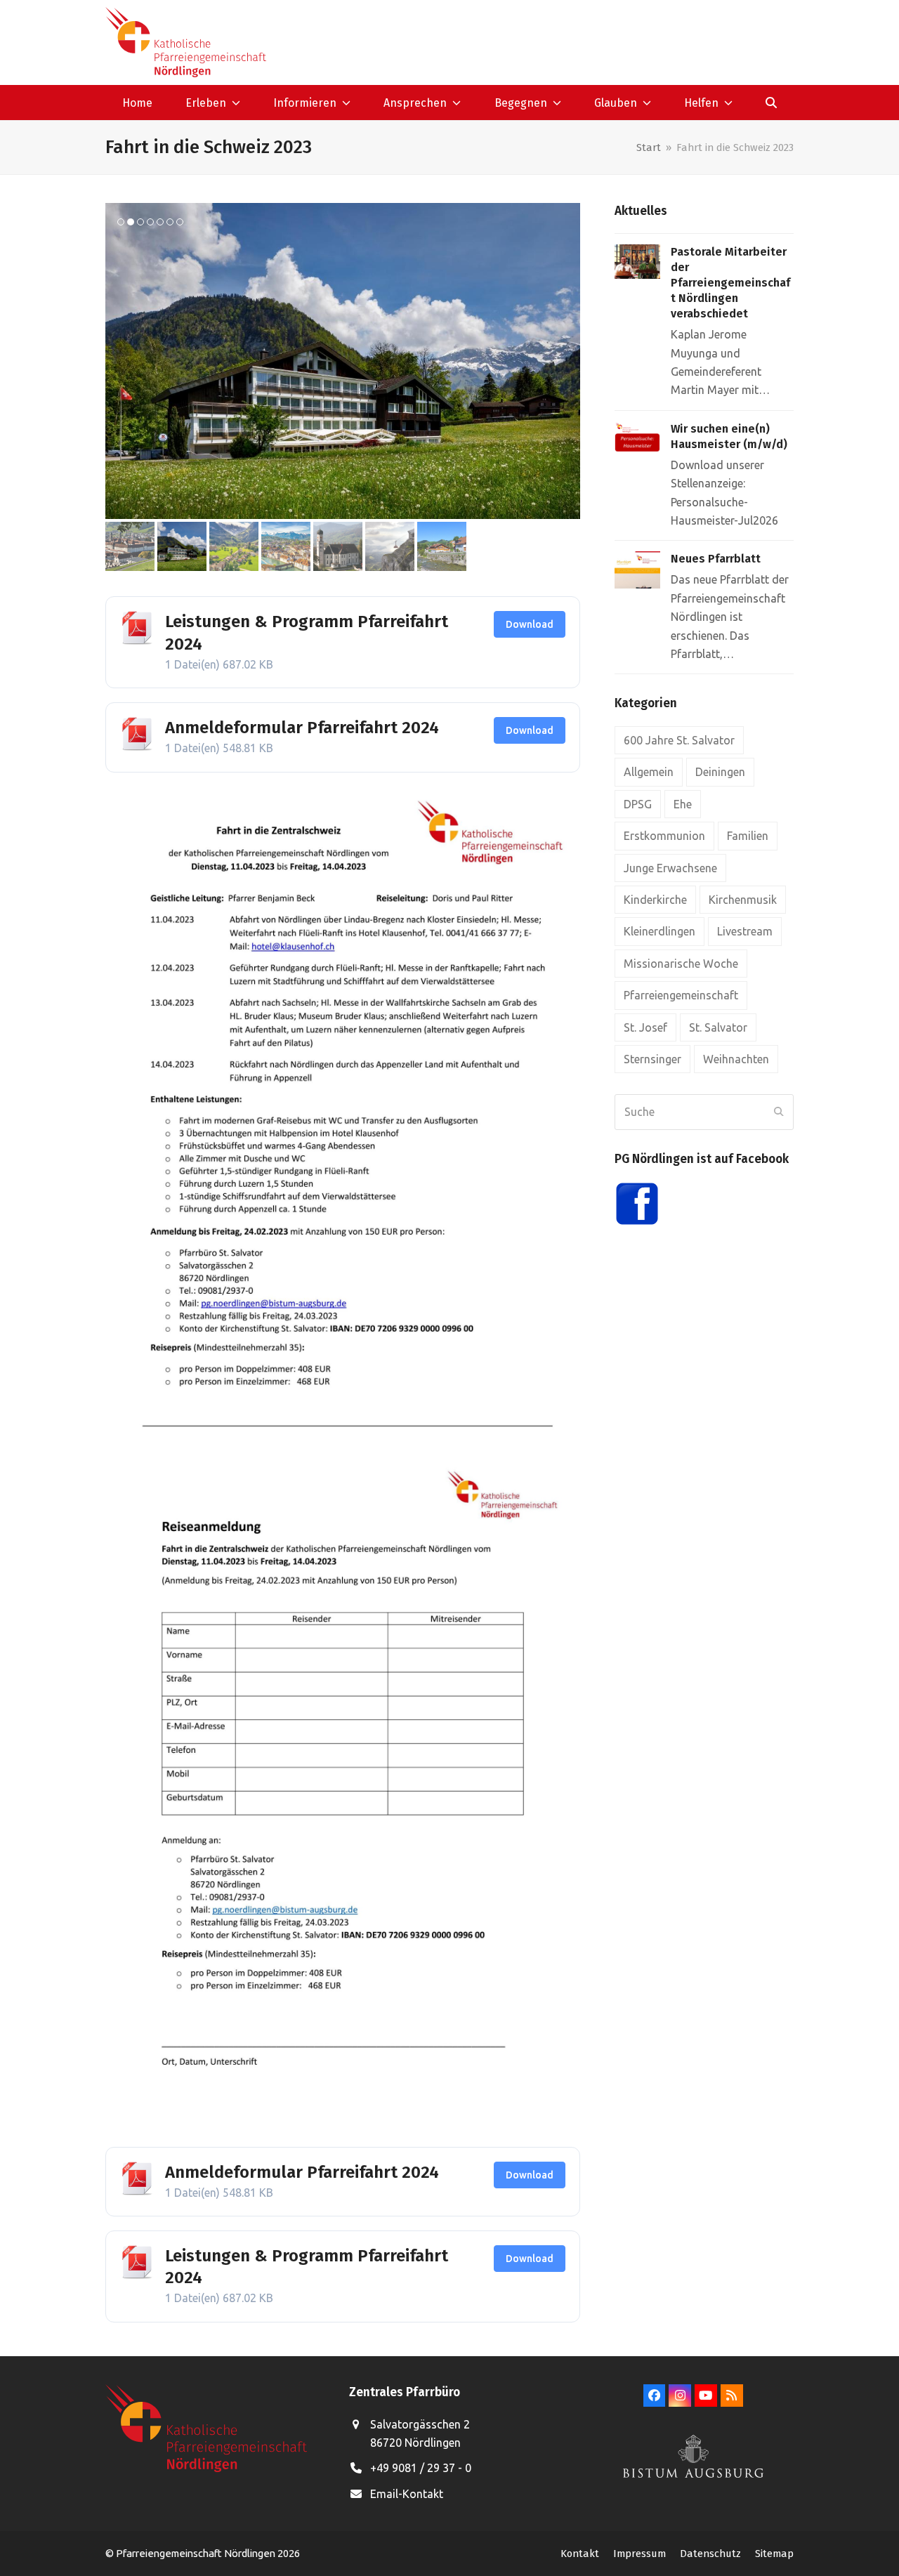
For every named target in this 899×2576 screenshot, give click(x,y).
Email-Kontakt (407, 2494)
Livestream (745, 931)
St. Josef (645, 1027)
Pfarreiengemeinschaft (681, 995)
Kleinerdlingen (660, 931)
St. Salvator (718, 1027)
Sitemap (774, 2554)
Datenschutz (710, 2554)
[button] (772, 103)
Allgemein (649, 772)
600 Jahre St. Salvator (679, 740)
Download (530, 624)
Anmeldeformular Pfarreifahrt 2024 (302, 728)
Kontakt (580, 2554)
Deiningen (720, 772)
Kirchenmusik (743, 900)
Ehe (683, 804)
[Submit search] (779, 1112)
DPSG (638, 804)
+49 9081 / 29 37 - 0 (421, 2468)
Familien (748, 836)
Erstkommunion (664, 836)
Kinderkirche (655, 900)
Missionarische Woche (681, 964)
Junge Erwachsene (670, 868)
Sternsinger (652, 1059)
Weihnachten (736, 1059)
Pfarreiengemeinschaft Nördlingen (197, 2553)
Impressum (639, 2554)
